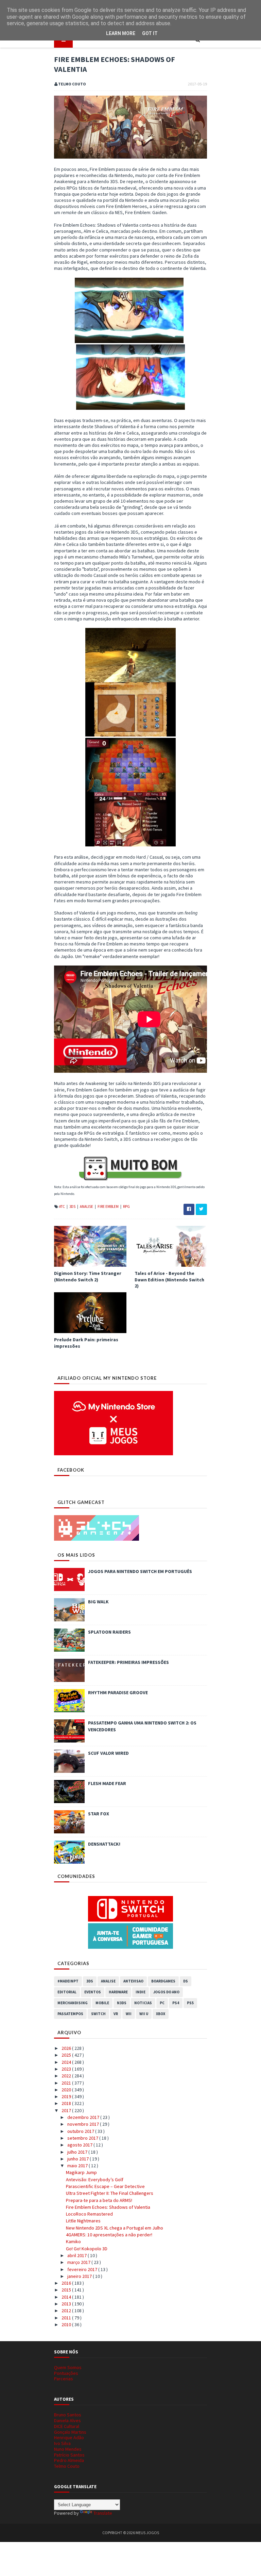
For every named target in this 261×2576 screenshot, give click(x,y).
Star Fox (99, 1814)
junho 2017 (79, 2159)
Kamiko (73, 2241)
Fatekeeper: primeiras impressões (128, 1662)
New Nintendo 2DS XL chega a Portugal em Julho (115, 2228)
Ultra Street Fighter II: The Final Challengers (110, 2193)
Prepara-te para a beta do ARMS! (99, 2200)
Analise (87, 1206)
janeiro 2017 (80, 2276)
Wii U (144, 2014)
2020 (67, 2090)
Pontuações (66, 2373)
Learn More (121, 33)
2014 (67, 2297)
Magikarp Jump (81, 2172)
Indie (141, 1992)
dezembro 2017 (84, 2117)
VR (116, 2014)
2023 (67, 2069)
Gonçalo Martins (70, 2432)
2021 (67, 2083)
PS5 (190, 2003)
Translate (103, 2513)
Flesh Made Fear (107, 1783)
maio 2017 (78, 2166)
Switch (98, 2014)
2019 (67, 2096)
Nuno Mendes (68, 2449)
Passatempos (70, 2014)
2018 (67, 2103)
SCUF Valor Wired (108, 1753)
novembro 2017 (84, 2124)
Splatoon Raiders (109, 1632)
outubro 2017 (81, 2131)
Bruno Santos (68, 2415)
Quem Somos (68, 2367)
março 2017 (79, 2262)
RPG (126, 1206)
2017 (67, 2110)
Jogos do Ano (166, 1992)
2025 (67, 2055)
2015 (67, 2290)
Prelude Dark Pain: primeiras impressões (86, 1343)
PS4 (176, 2003)
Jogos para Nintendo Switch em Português (140, 1571)
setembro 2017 (83, 2138)
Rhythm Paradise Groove (118, 1692)
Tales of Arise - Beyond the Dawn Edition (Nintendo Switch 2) (169, 1279)
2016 (67, 2283)
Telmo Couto (67, 2466)
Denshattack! (104, 1844)
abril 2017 (77, 2255)
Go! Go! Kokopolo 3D (87, 2249)
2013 (67, 2304)
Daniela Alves (67, 2420)
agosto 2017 (80, 2145)
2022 (67, 2076)
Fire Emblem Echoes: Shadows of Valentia (108, 2207)
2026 (67, 2048)
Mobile (102, 2003)
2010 (67, 2324)
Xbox (161, 2014)
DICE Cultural (67, 2426)
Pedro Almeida (69, 2460)
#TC (62, 1206)
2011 (67, 2318)
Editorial (67, 1992)
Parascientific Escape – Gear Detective (105, 2186)
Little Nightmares (83, 2221)
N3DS (122, 2003)
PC (162, 2003)
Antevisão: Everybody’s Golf (95, 2180)
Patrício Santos (69, 2455)
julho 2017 (78, 2152)
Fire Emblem (108, 1206)
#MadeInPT (68, 1981)
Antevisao (133, 1981)
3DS (73, 1206)
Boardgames (163, 1981)
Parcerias (64, 2379)
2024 (67, 2062)
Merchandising (73, 2003)
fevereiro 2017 (83, 2269)
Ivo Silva (62, 2443)
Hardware (118, 1992)
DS (186, 1981)
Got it (150, 33)
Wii (129, 2014)
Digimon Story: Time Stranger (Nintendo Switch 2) (88, 1276)
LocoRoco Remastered (89, 2214)
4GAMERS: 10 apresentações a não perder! (109, 2235)
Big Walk (98, 1602)
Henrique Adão (69, 2437)
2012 (67, 2311)
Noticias (143, 2003)
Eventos (93, 1992)
